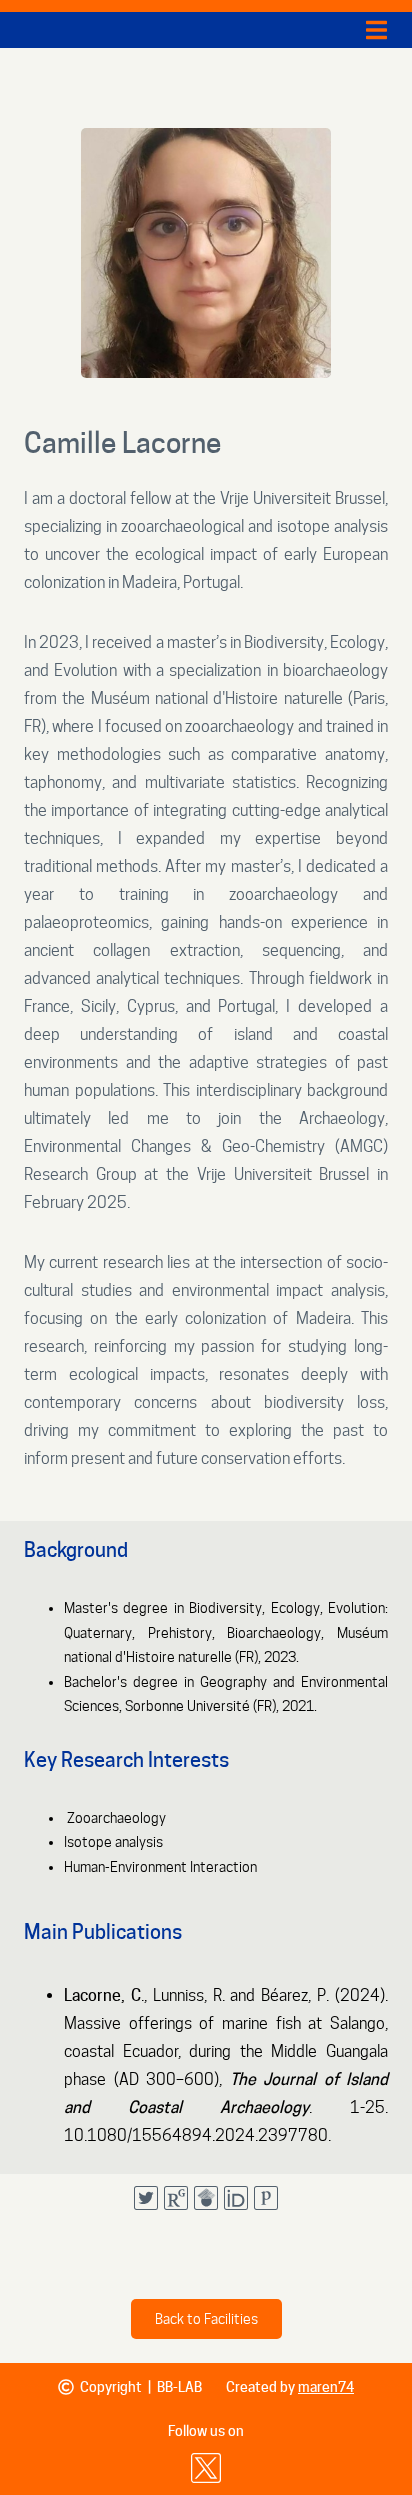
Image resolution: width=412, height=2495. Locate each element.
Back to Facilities (206, 2319)
